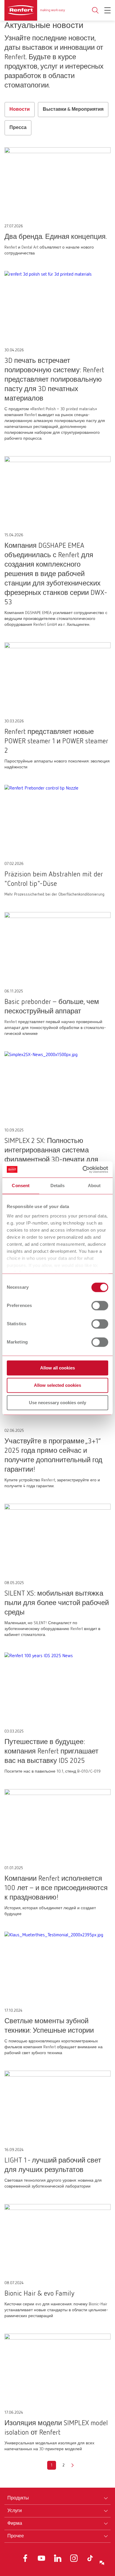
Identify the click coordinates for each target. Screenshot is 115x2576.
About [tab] (94, 1186)
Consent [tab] (21, 1186)
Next (73, 2465)
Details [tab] (58, 1186)
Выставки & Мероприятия (73, 110)
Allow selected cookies (57, 1385)
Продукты (18, 2498)
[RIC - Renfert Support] (102, 2563)
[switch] (100, 1306)
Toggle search (95, 10)
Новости (20, 110)
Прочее (16, 2536)
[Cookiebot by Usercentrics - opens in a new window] (83, 1169)
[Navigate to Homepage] (35, 10)
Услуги (15, 2511)
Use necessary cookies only (57, 1403)
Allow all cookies (57, 1368)
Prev (42, 2465)
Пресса (18, 128)
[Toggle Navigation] (107, 10)
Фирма (15, 2524)
